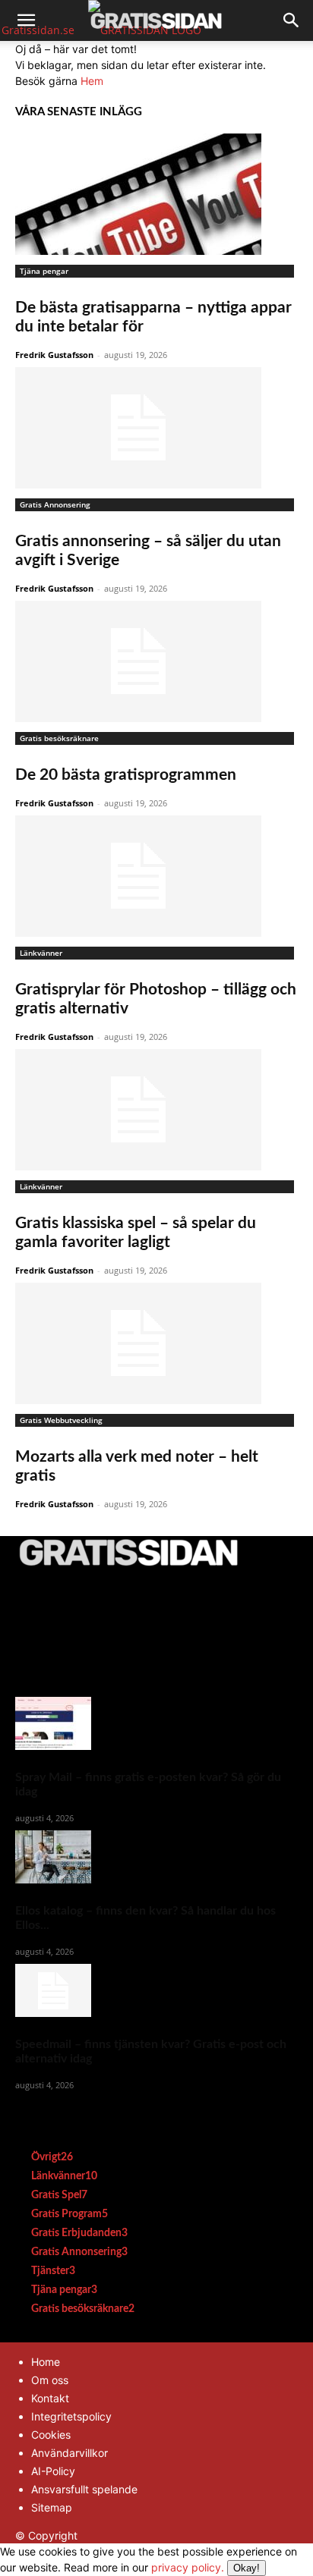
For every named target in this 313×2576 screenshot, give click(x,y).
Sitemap (52, 2507)
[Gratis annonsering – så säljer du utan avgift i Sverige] (156, 428)
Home (46, 2362)
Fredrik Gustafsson (54, 355)
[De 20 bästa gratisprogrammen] (156, 661)
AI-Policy (53, 2471)
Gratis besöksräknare (59, 738)
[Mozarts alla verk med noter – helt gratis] (156, 1343)
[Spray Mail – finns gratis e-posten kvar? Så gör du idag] (156, 1723)
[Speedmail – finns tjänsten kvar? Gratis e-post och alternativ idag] (156, 1990)
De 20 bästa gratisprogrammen (126, 775)
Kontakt (50, 2398)
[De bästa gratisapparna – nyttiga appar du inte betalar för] (156, 194)
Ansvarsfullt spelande (84, 2489)
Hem (92, 81)
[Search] (292, 20)
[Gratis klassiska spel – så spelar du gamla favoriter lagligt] (156, 1110)
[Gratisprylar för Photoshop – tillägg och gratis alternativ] (156, 876)
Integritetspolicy (71, 2416)
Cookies (51, 2435)
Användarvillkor (70, 2453)
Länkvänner (41, 953)
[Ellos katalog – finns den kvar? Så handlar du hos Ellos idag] (156, 1857)
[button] (26, 20)
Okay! (247, 2568)
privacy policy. (206, 2567)
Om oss (50, 2380)
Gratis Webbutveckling (61, 1420)
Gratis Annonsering (55, 504)
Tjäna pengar (44, 271)
